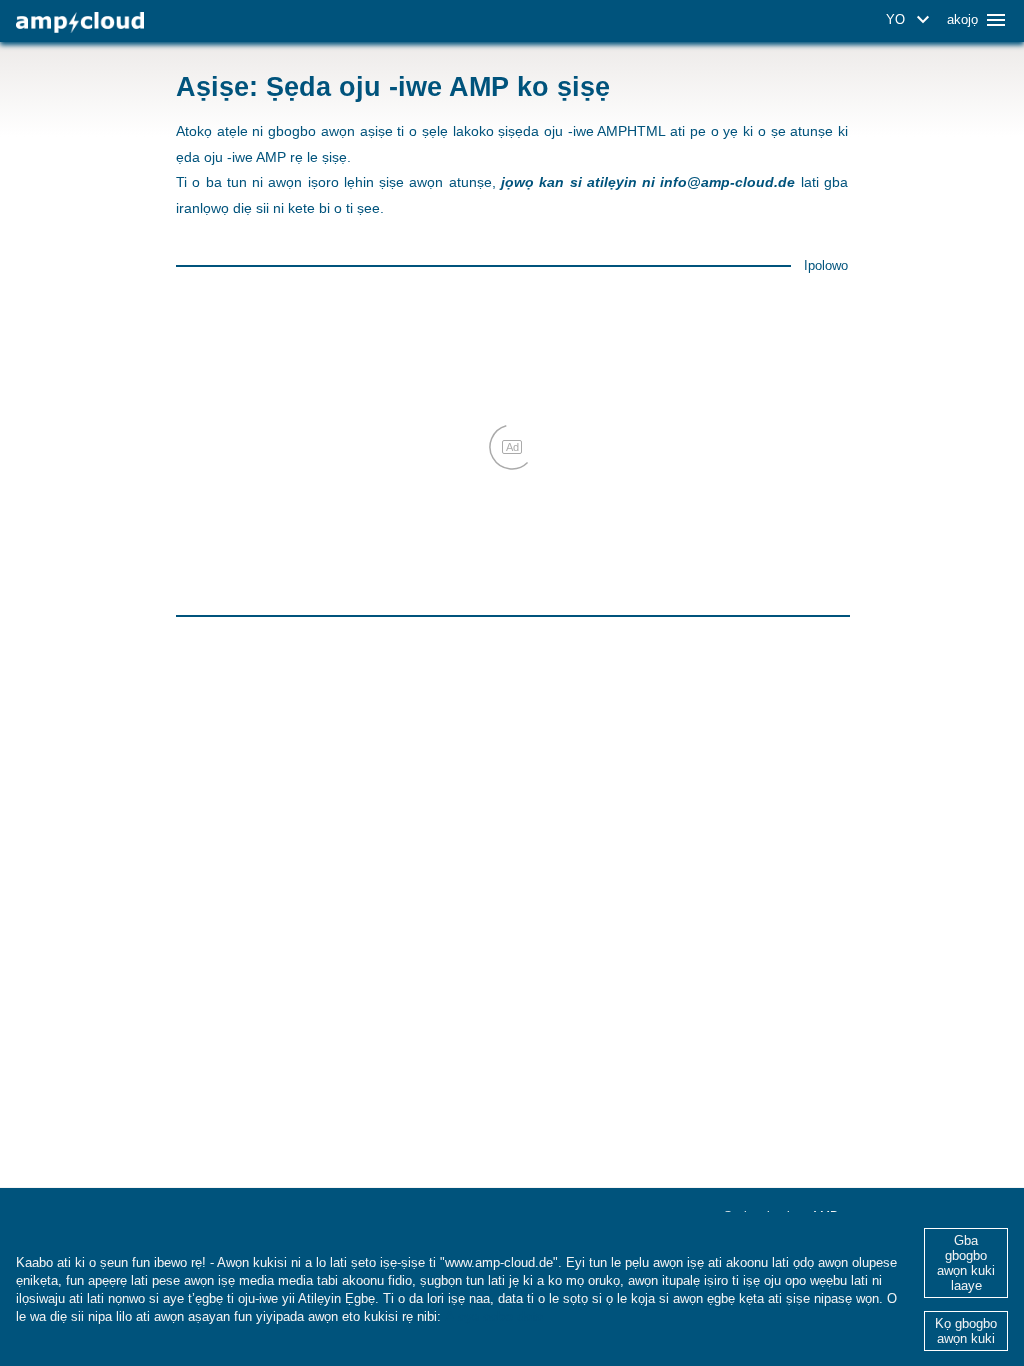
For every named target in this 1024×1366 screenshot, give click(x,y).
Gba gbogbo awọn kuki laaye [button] (966, 1263)
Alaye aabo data (494, 1316)
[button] (911, 20)
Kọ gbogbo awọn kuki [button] (966, 1331)
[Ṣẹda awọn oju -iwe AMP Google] (80, 22)
